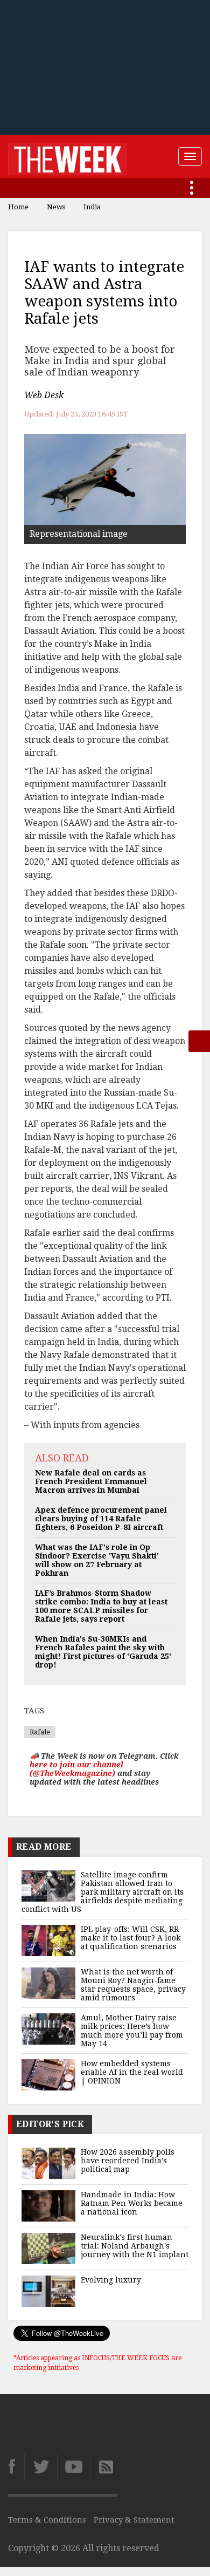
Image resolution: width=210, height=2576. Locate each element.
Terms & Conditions (47, 2520)
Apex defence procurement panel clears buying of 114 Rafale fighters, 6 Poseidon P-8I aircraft (101, 1519)
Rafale (40, 1732)
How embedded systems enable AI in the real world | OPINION (132, 2072)
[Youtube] (73, 2467)
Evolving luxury (111, 2280)
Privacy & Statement (134, 2520)
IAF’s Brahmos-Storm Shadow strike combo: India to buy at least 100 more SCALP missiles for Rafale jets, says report (101, 1606)
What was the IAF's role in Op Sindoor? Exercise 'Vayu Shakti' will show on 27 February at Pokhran (97, 1560)
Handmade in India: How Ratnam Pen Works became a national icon (132, 2203)
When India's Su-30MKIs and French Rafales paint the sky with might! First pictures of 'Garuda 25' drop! (103, 1652)
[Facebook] (16, 2467)
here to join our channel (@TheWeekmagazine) (76, 1769)
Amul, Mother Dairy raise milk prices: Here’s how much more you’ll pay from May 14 (132, 2031)
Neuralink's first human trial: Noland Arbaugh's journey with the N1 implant (135, 2246)
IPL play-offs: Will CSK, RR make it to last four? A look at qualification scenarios (131, 1938)
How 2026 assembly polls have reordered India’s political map (128, 2161)
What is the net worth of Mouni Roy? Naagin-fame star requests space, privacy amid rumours (133, 1985)
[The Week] (68, 156)
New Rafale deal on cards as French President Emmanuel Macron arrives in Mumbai (91, 1481)
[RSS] (103, 2467)
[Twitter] (41, 2467)
